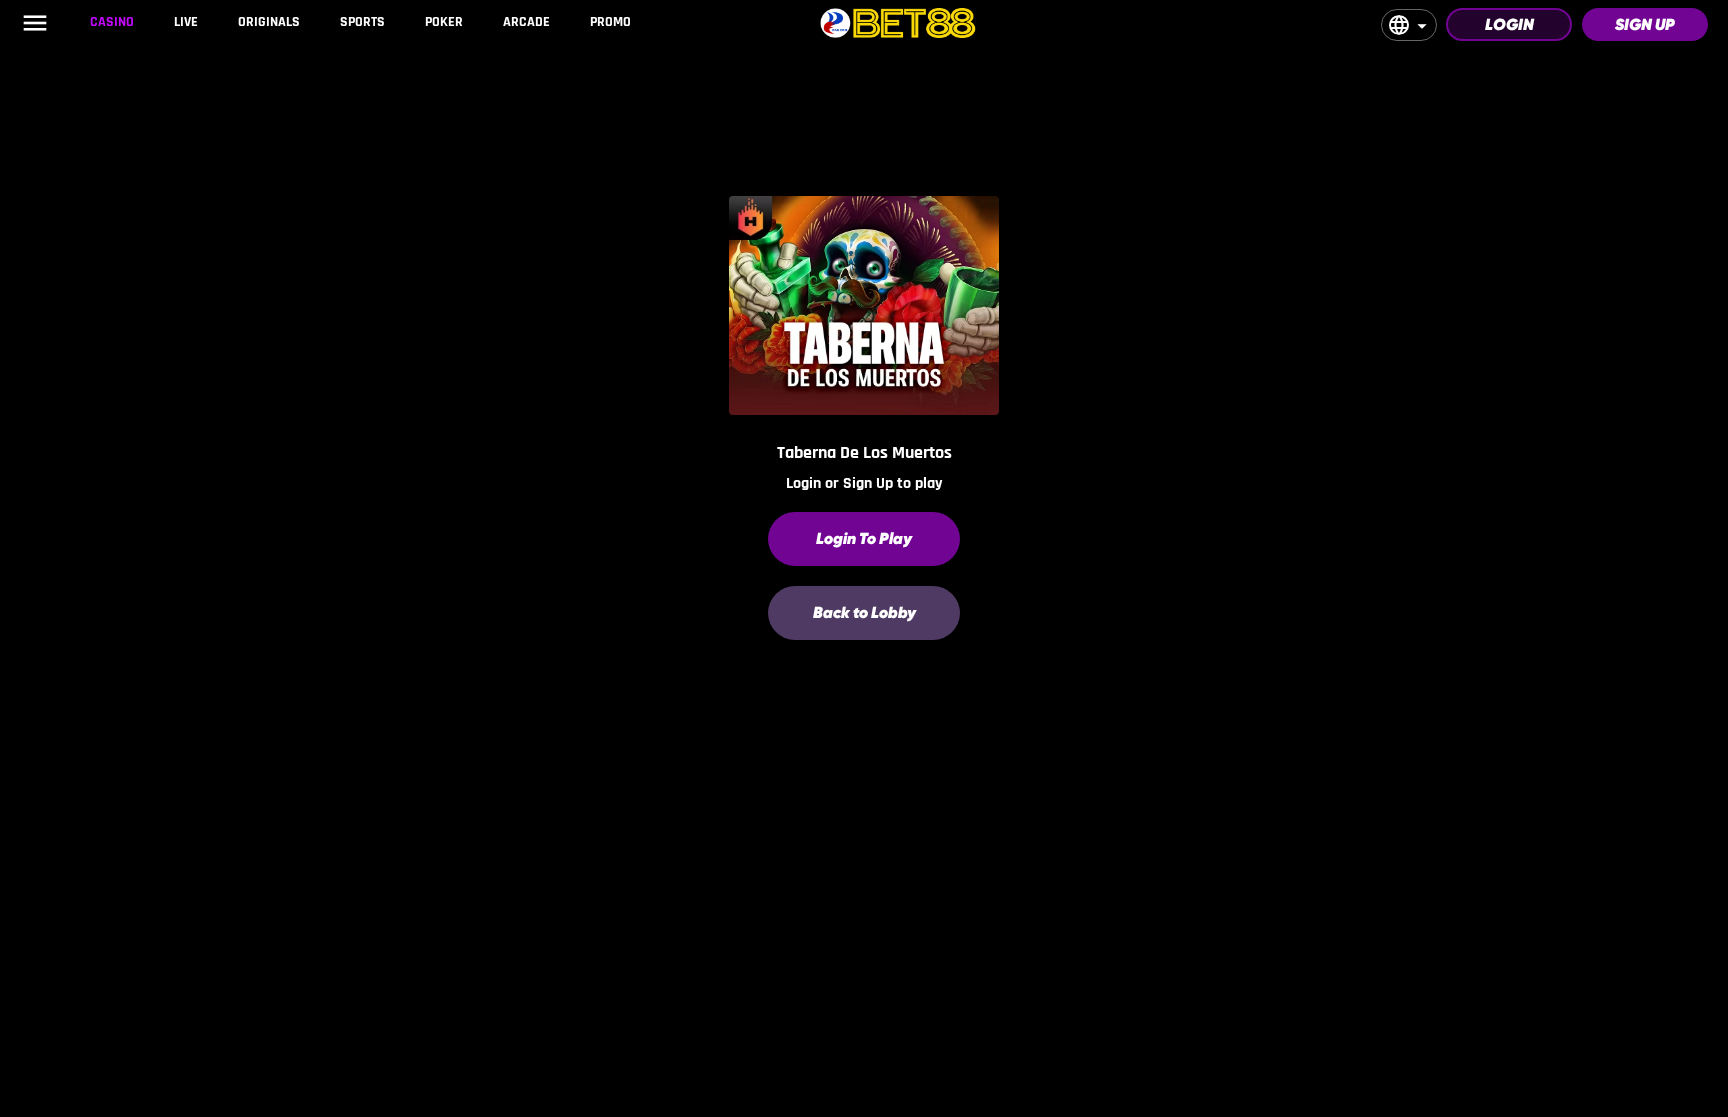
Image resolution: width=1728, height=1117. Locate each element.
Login (1509, 24)
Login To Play (864, 538)
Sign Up (1645, 24)
